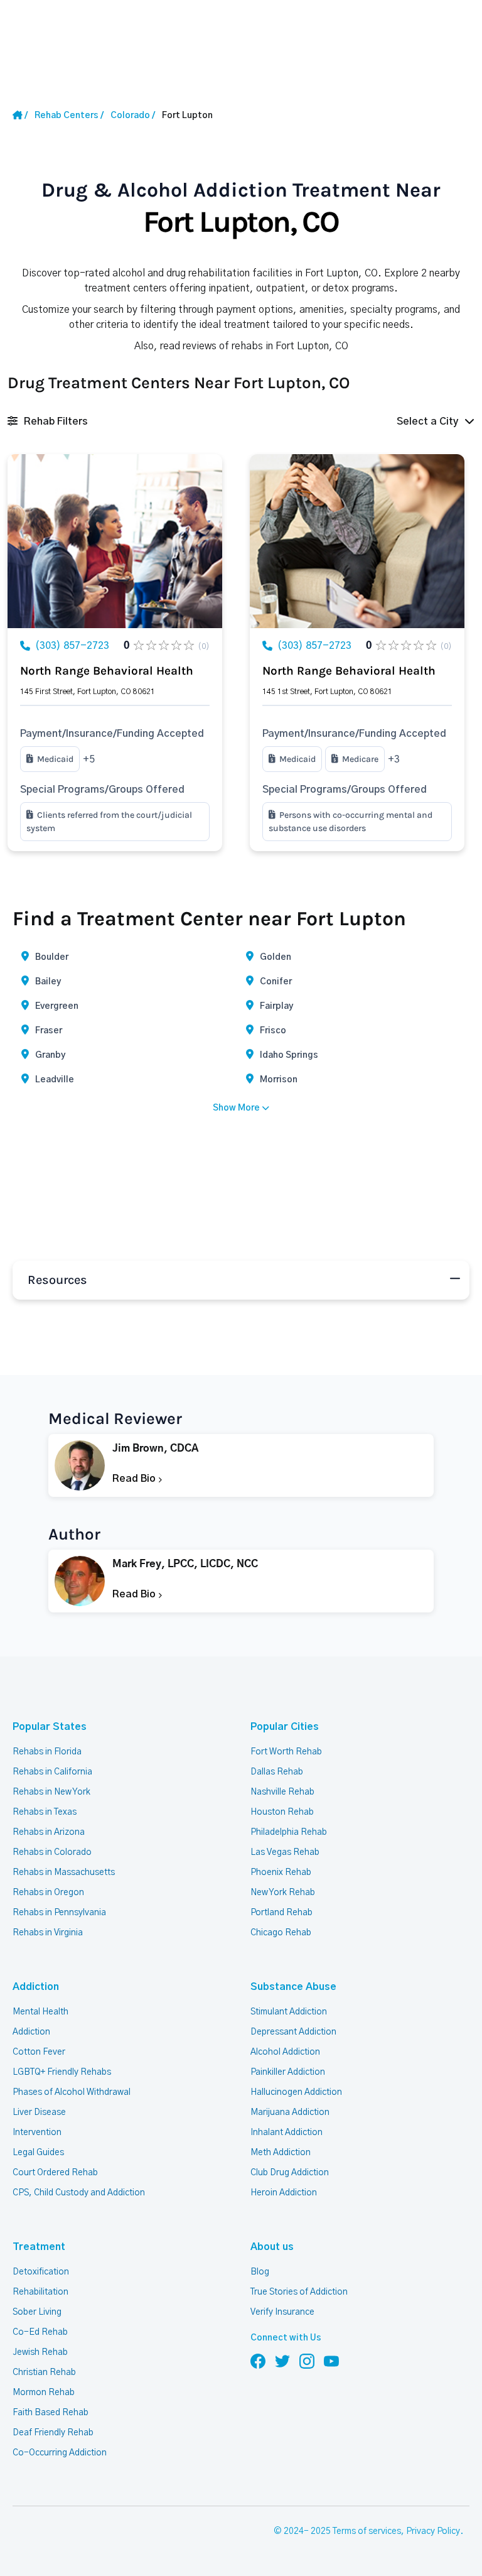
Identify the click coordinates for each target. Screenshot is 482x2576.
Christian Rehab (44, 2372)
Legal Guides (38, 2153)
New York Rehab (283, 1893)
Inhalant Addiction (287, 2133)
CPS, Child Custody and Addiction (79, 2193)
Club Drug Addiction (290, 2173)
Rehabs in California (52, 1772)
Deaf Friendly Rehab (53, 2433)
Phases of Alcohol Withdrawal (72, 2092)
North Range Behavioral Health (107, 671)
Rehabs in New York (51, 1792)
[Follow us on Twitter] (282, 2361)
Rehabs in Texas (45, 1812)
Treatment (39, 2247)
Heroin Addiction (284, 2193)
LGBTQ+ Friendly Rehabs (62, 2072)
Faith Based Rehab (51, 2413)
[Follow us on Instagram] (307, 2361)
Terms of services (367, 2531)
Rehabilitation (40, 2292)
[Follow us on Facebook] (258, 2361)
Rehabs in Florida (47, 1752)
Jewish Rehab (40, 2352)
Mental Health (40, 2012)
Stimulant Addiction (289, 2012)
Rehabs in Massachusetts (64, 1872)
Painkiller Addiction (288, 2072)
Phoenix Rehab (281, 1872)
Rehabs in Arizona (49, 1832)
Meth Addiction (281, 2153)
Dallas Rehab (277, 1772)
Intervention (37, 2133)
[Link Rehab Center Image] (115, 541)
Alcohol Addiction (285, 2052)
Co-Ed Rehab (40, 2332)
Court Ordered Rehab (55, 2173)
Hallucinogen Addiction (296, 2092)
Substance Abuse (293, 1987)
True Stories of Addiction (299, 2292)
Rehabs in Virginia (48, 1933)
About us (272, 2247)
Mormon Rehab (44, 2393)
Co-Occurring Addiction (60, 2453)
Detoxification (41, 2272)
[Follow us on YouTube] (331, 2361)
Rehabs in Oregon (48, 1893)
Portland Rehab (281, 1913)
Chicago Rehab (281, 1933)
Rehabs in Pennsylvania (59, 1913)
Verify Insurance (282, 2312)
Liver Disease (39, 2112)
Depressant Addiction (293, 2032)
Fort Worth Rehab (286, 1752)
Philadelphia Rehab (289, 1832)
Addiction (36, 1987)
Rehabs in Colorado (52, 1852)
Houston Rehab (282, 1812)
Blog (260, 2272)
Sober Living (37, 2312)
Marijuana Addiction (290, 2112)
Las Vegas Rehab (285, 1852)
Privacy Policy (433, 2531)
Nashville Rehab (282, 1792)
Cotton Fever (39, 2052)
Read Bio (135, 1479)
